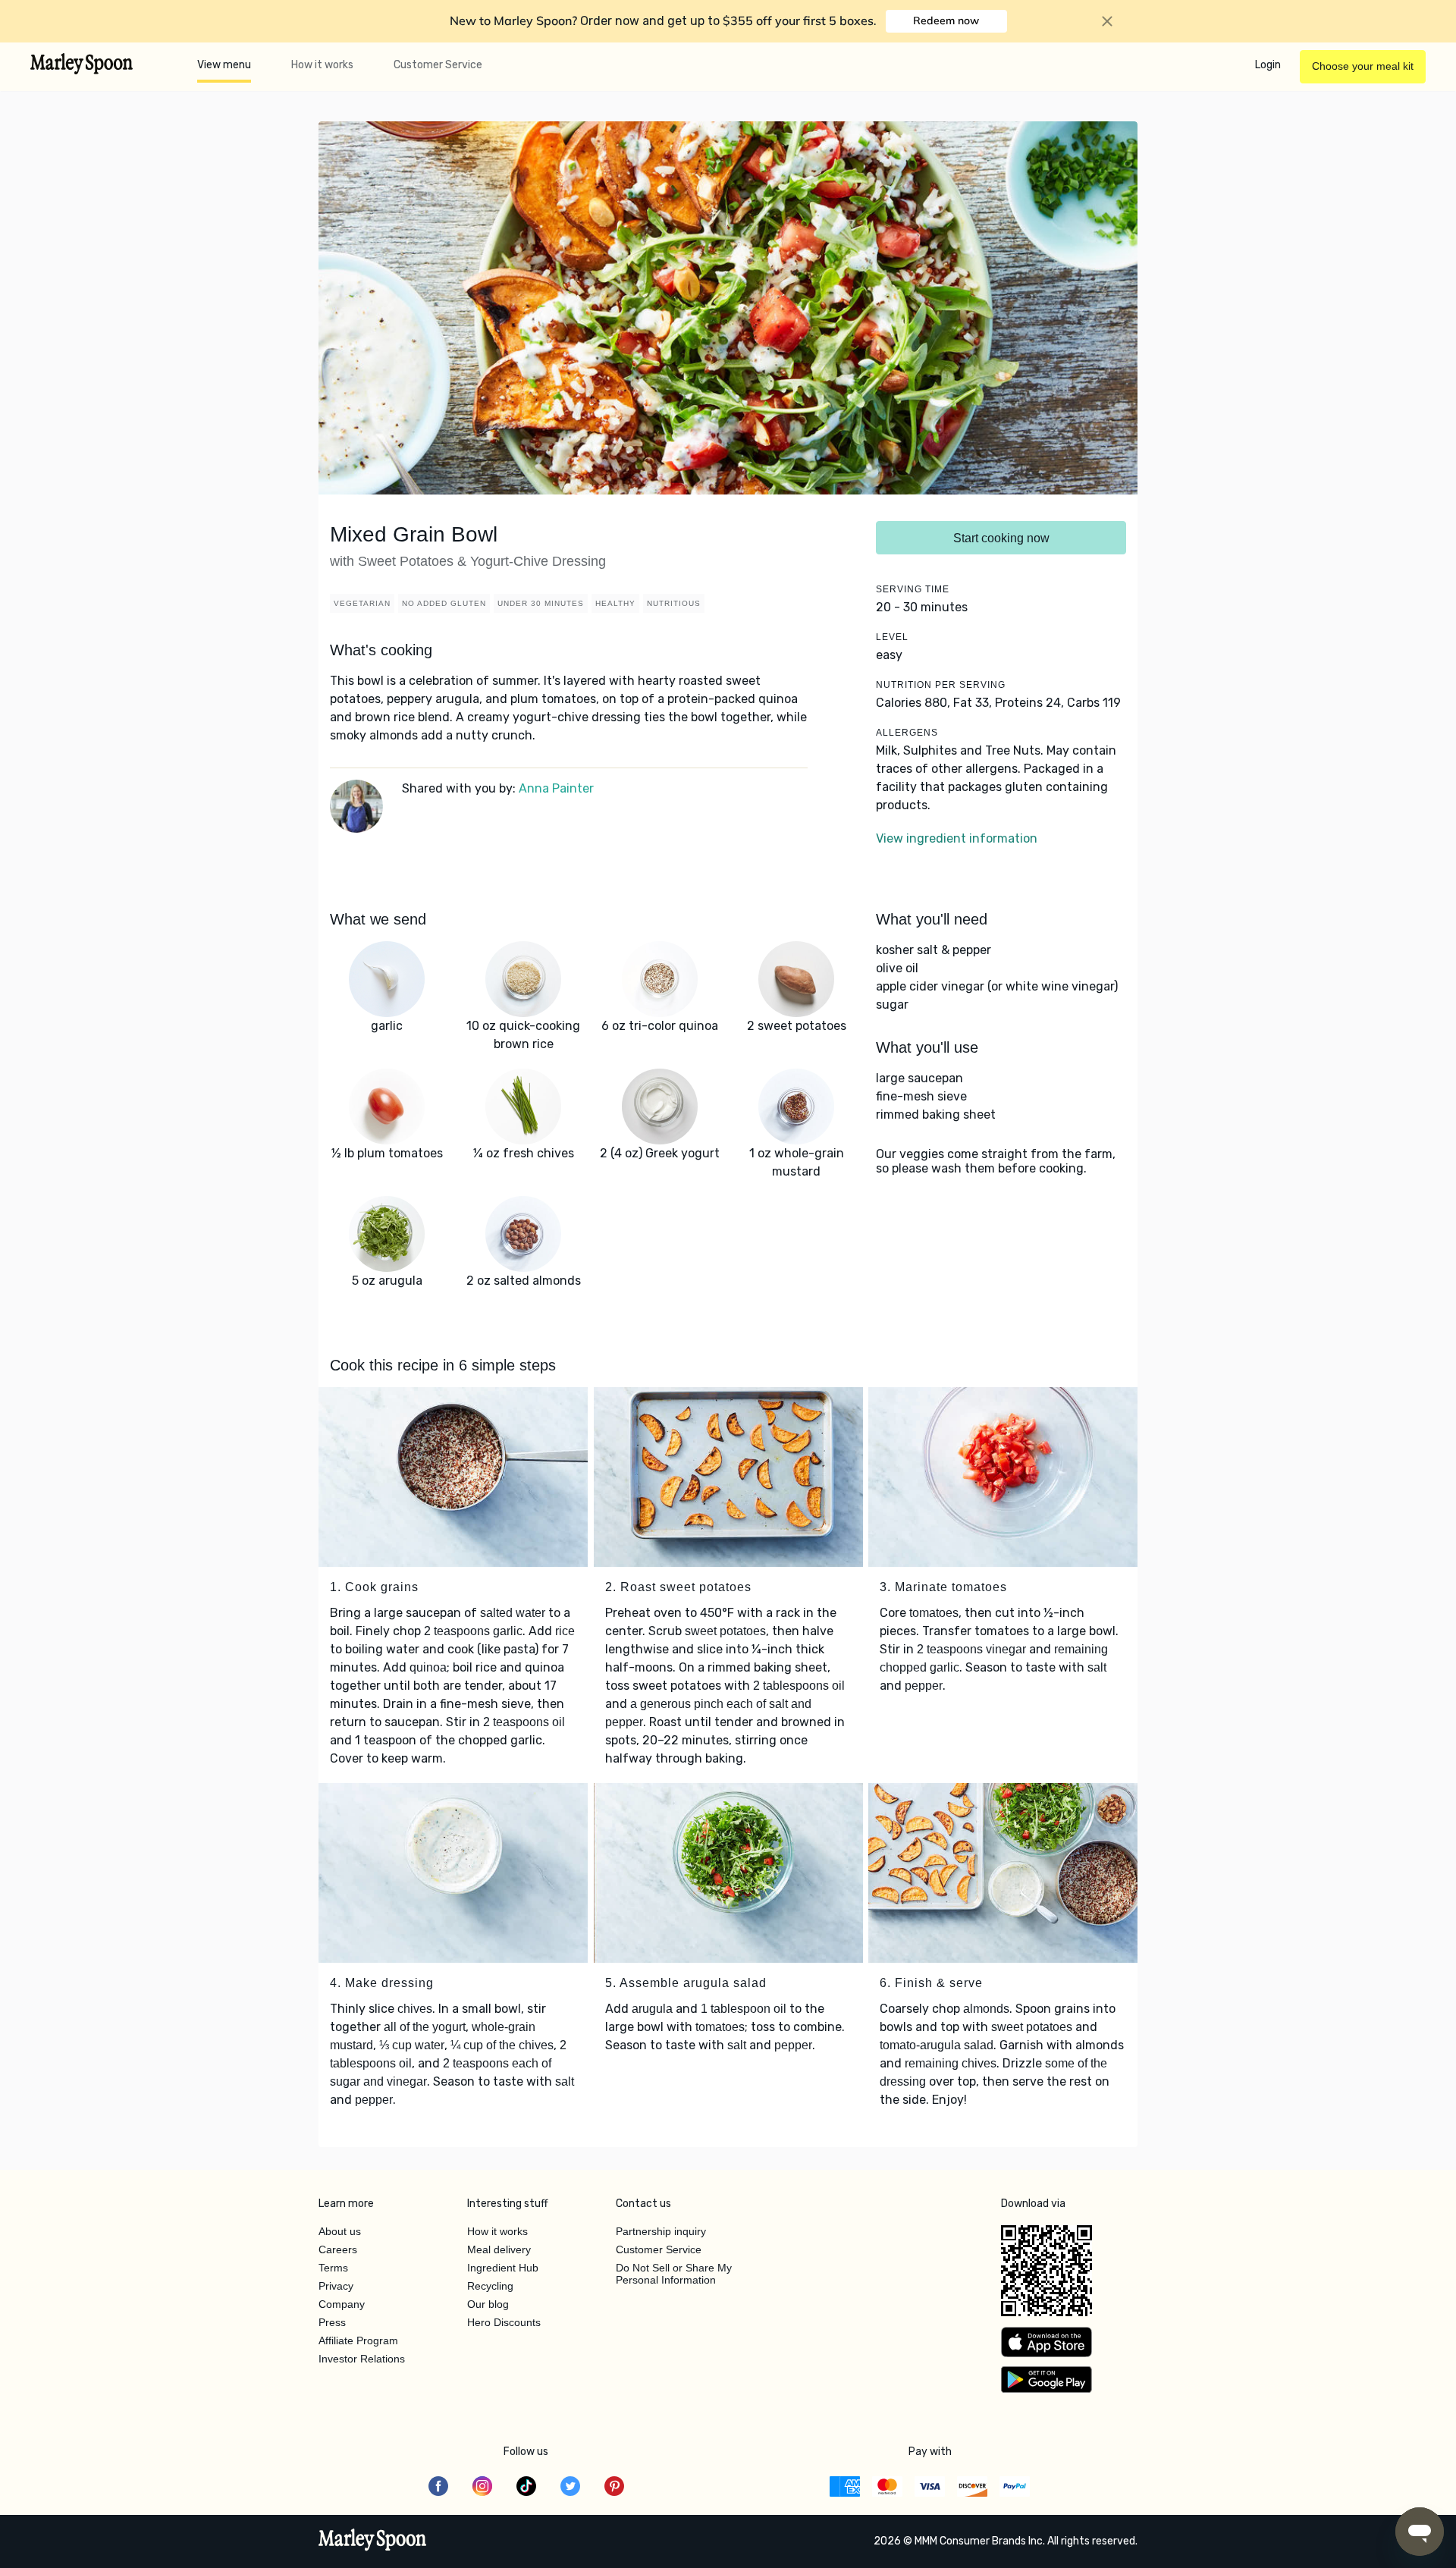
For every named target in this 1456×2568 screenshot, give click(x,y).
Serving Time (913, 589)
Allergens (907, 733)
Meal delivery (499, 2249)
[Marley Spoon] (373, 2541)
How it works (322, 65)
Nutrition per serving (941, 685)
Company (342, 2304)
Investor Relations (362, 2359)
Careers (338, 2249)
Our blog (488, 2304)
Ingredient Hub (503, 2268)
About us (340, 2231)
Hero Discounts (504, 2322)
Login (1268, 65)
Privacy (336, 2286)
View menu (224, 65)
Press (332, 2322)
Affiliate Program (358, 2340)
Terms (333, 2268)
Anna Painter (556, 788)
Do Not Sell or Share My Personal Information (674, 2274)
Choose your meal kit (1363, 66)
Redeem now (946, 20)
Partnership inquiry (661, 2231)
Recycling (490, 2286)
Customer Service (438, 65)
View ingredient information (957, 838)
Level (892, 637)
